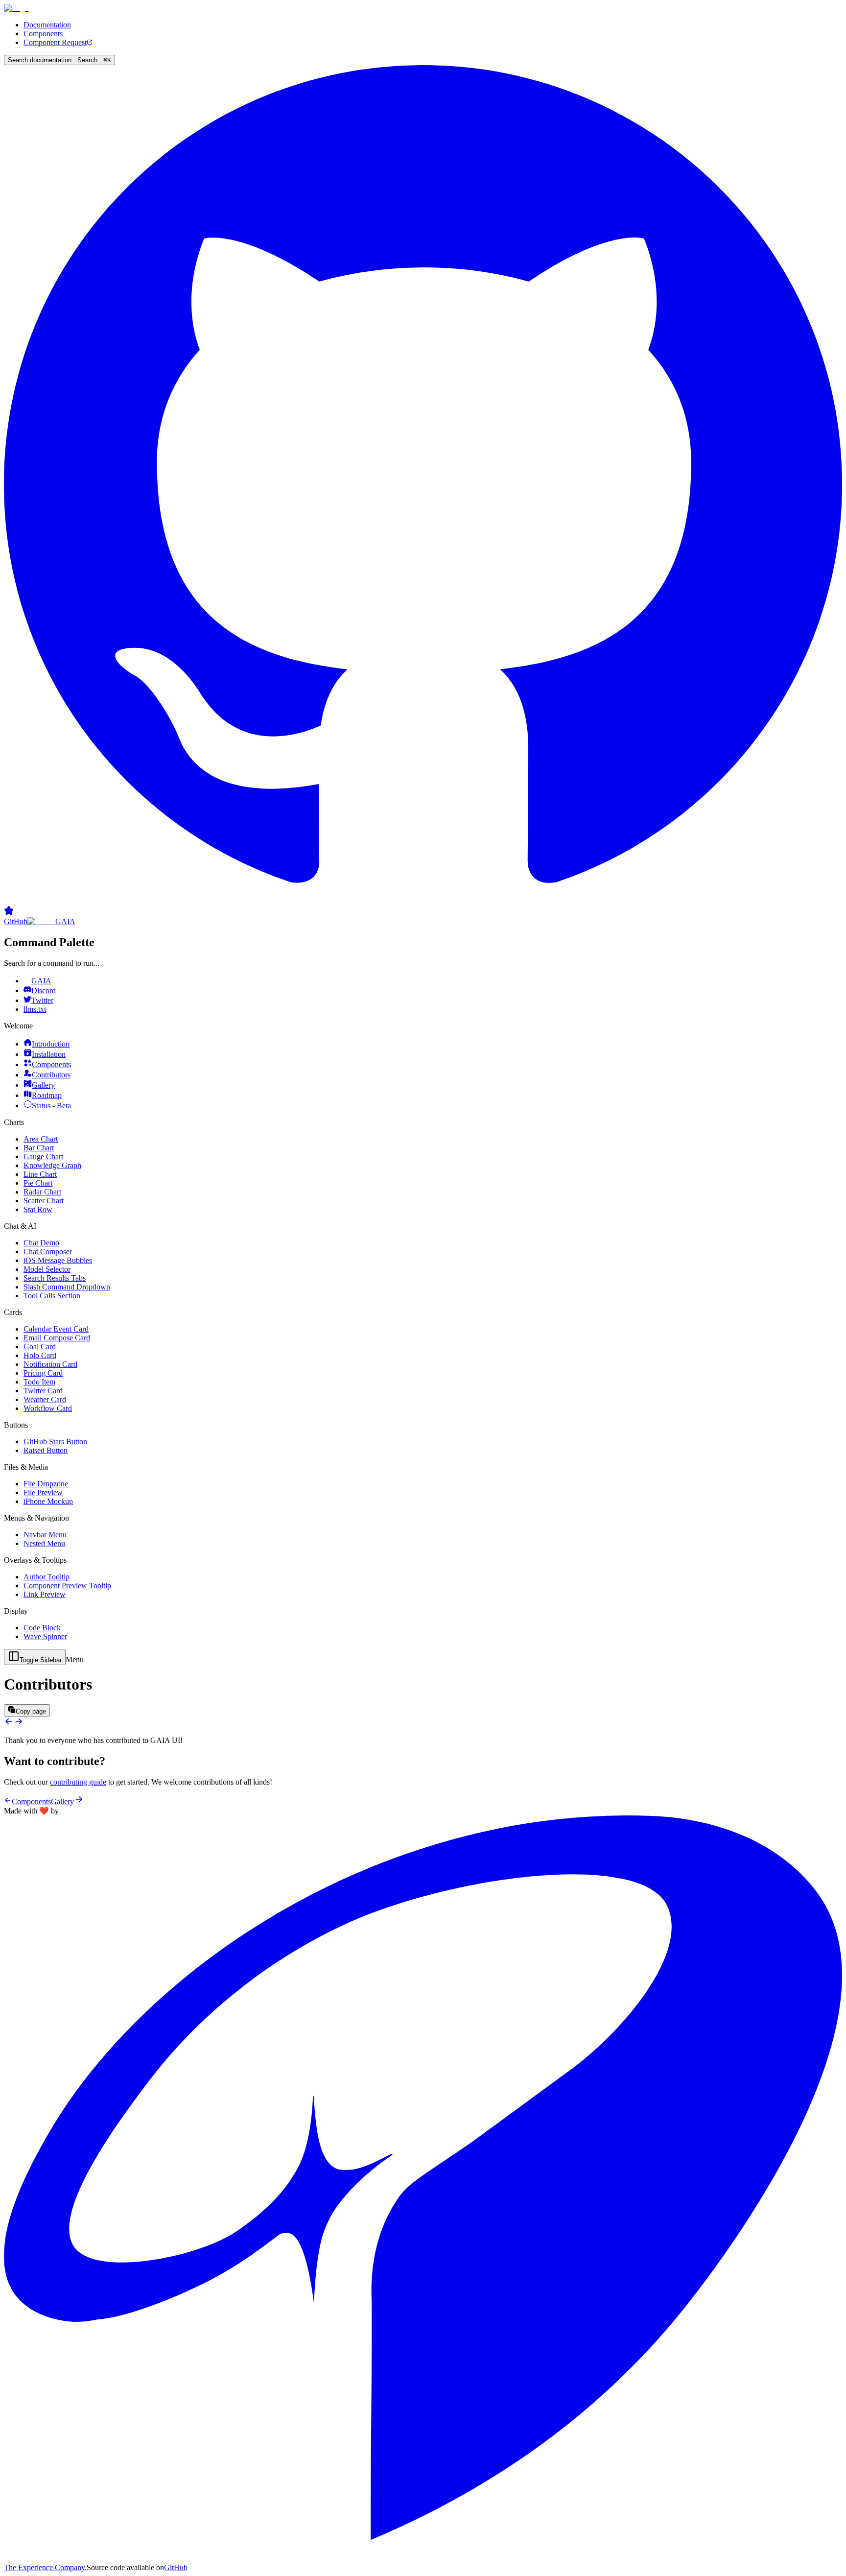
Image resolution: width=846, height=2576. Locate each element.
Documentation (47, 25)
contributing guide (78, 1782)
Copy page (31, 1711)
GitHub (176, 2567)
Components (43, 34)
